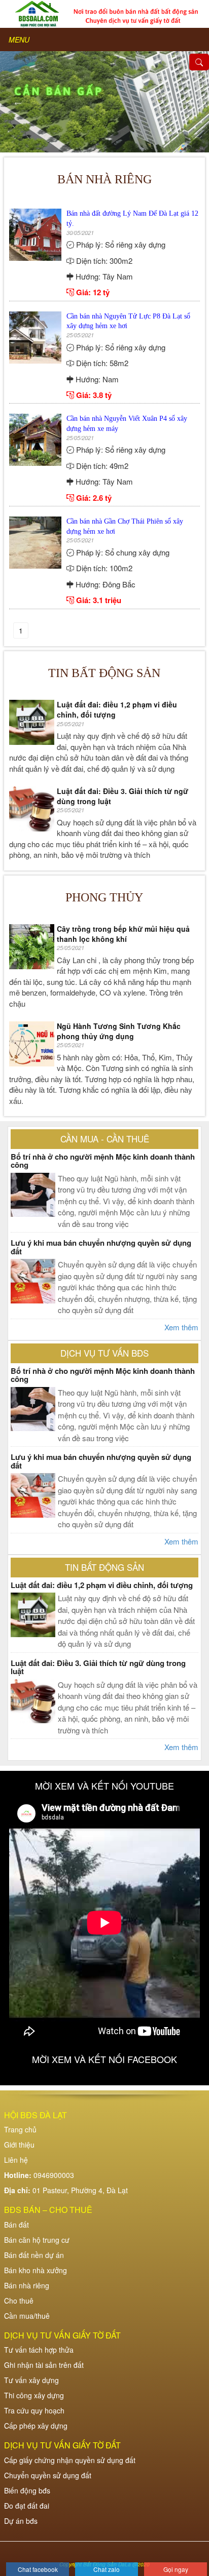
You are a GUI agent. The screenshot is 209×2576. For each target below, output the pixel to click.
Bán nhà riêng (27, 2285)
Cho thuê (19, 2301)
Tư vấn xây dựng (31, 2380)
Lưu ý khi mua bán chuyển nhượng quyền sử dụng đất (101, 1247)
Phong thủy (104, 897)
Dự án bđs (21, 2521)
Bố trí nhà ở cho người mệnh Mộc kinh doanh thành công (103, 1161)
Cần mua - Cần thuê (105, 1139)
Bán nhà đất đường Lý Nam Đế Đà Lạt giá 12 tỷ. (132, 219)
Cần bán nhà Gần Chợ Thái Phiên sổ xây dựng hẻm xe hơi (125, 526)
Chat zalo (107, 2569)
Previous (18, 102)
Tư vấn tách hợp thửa (39, 2350)
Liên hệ (16, 2160)
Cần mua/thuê (27, 2316)
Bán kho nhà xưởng (36, 2270)
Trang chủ (20, 2129)
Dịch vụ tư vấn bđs (104, 1353)
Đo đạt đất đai (27, 2506)
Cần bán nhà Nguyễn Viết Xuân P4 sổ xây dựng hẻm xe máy (127, 424)
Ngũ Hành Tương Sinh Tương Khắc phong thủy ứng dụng (119, 1031)
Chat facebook (38, 2569)
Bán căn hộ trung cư (37, 2240)
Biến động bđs (27, 2490)
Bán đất (16, 2225)
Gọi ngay (176, 2569)
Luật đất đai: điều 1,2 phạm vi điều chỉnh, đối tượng (117, 710)
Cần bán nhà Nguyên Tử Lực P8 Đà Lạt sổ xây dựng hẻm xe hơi (128, 321)
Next (191, 102)
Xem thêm (181, 1327)
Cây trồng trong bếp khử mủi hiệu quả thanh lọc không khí (123, 934)
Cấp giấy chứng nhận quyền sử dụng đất (70, 2460)
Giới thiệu (19, 2145)
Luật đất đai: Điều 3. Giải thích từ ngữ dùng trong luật (123, 796)
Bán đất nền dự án (34, 2255)
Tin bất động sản (104, 673)
